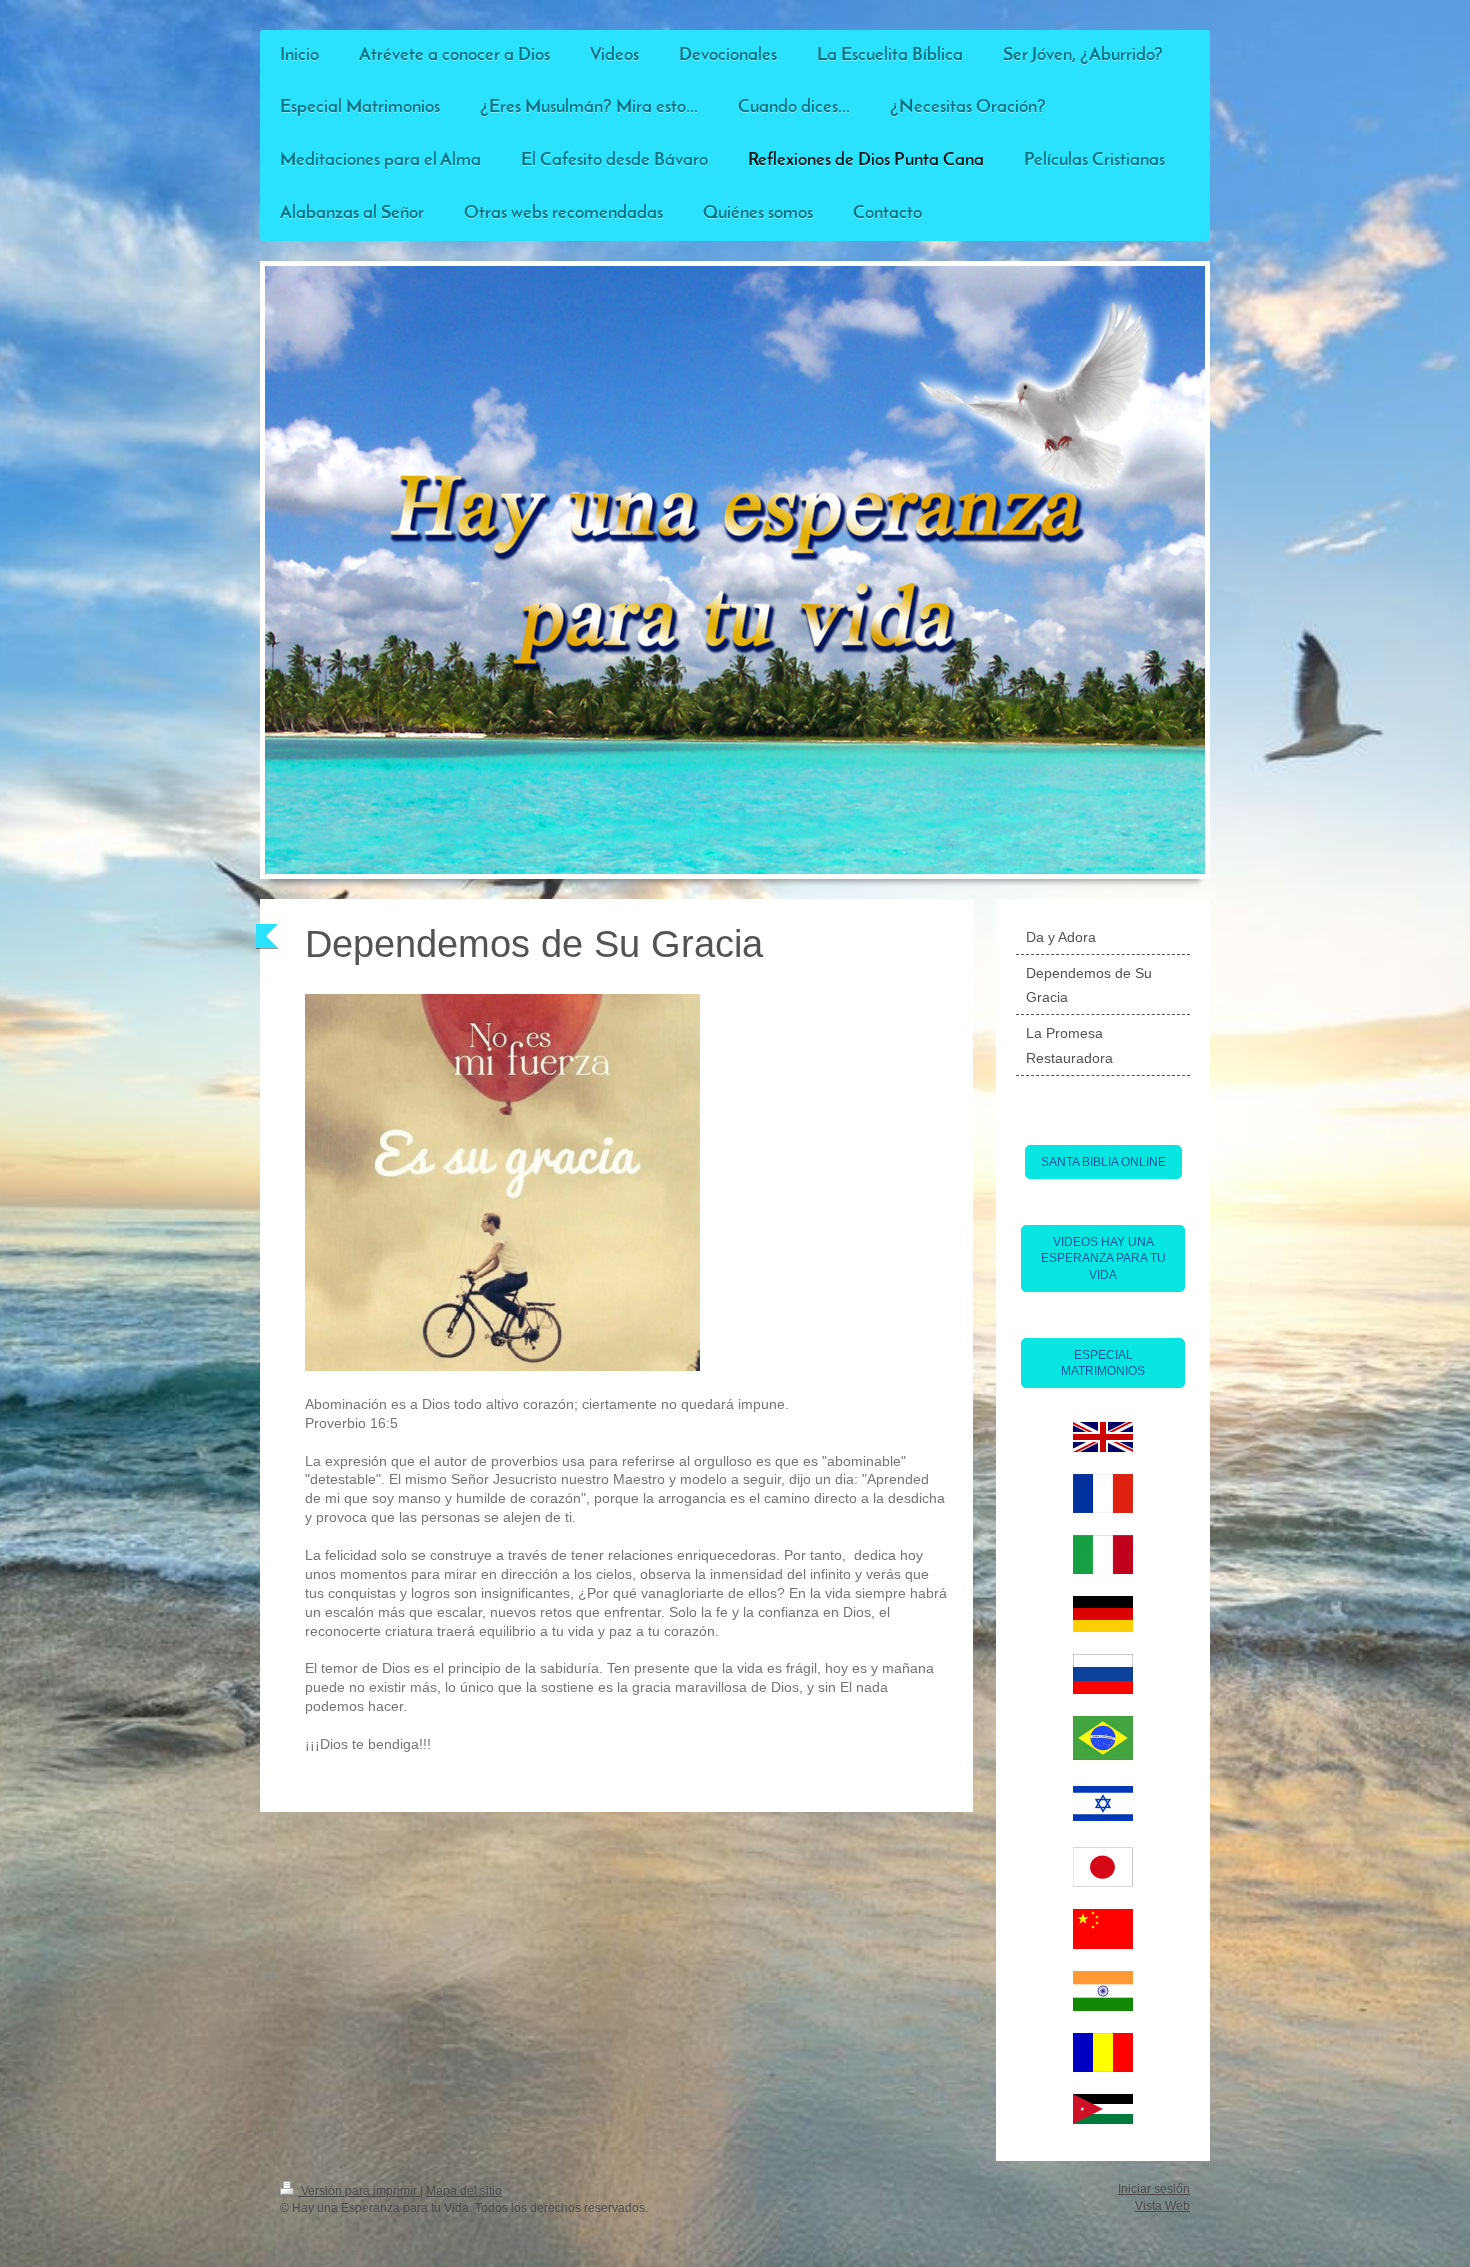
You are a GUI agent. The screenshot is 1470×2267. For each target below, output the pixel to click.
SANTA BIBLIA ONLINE (1103, 1162)
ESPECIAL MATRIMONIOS (1103, 1363)
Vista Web (1162, 2206)
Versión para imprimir (359, 2191)
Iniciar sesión (1154, 2189)
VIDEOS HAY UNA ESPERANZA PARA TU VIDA (1103, 1258)
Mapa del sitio (464, 2191)
